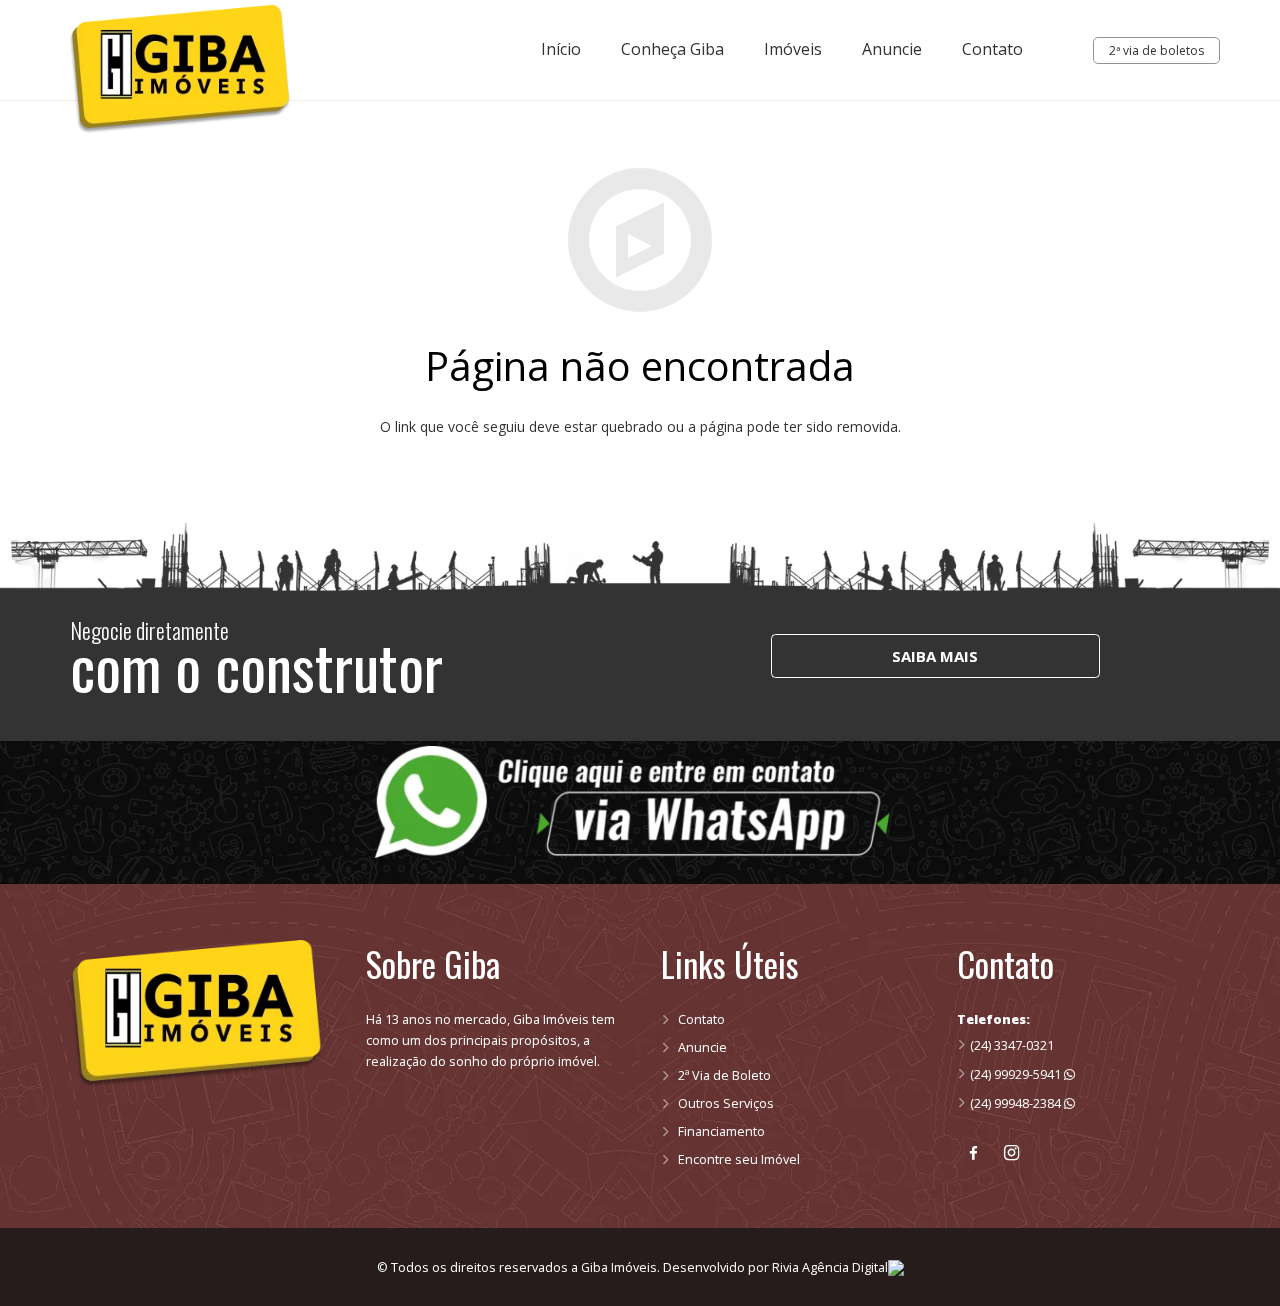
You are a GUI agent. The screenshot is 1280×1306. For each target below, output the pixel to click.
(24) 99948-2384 (1017, 1103)
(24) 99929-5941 (1017, 1074)
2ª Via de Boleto (724, 1075)
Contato (701, 1019)
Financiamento (721, 1131)
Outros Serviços (726, 1103)
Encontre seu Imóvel (739, 1159)
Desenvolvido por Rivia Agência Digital (775, 1267)
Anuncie (702, 1047)
